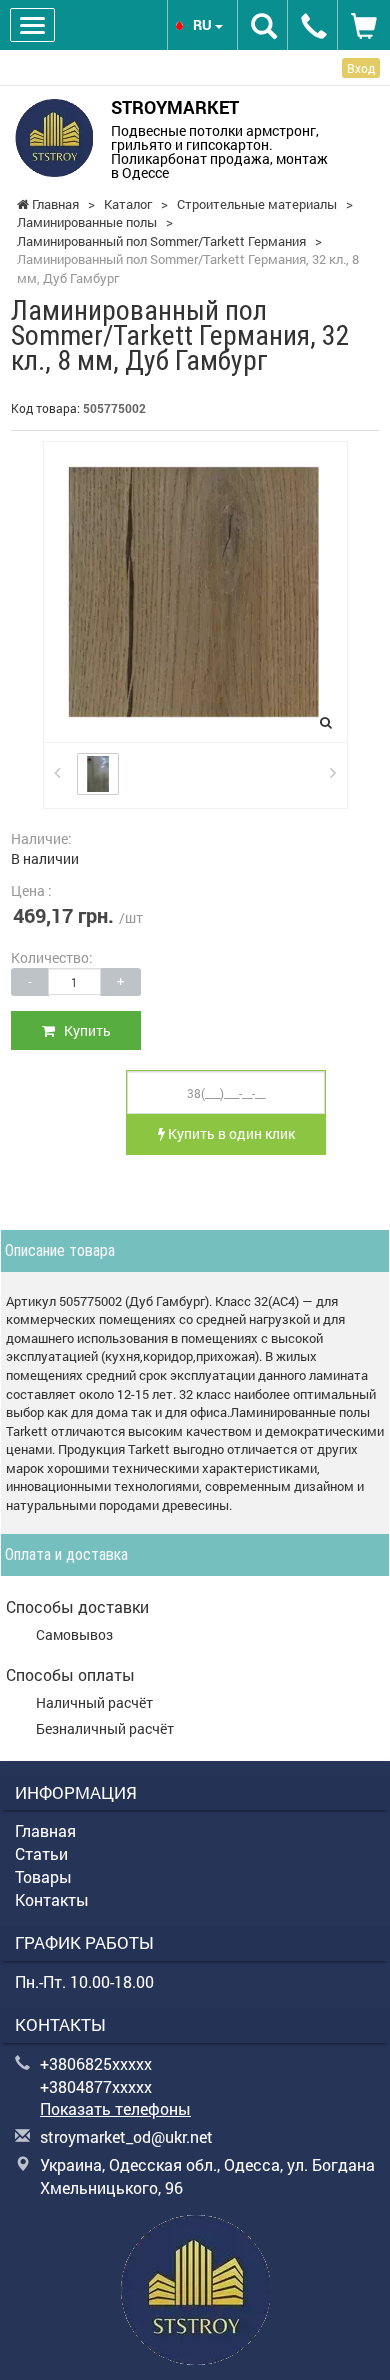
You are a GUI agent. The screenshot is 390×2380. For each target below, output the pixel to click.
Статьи (41, 1853)
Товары (43, 1876)
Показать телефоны (115, 2108)
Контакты (52, 1899)
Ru (204, 24)
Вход (361, 68)
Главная (45, 1830)
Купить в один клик (230, 1133)
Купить (83, 1030)
